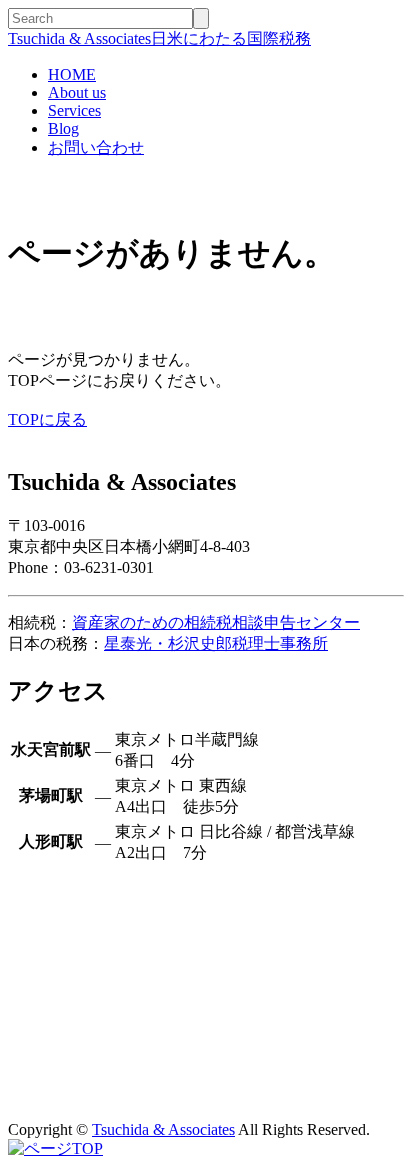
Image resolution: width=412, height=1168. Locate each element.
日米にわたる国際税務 (159, 38)
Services (74, 110)
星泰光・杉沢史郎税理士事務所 (216, 643)
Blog (63, 128)
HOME (72, 74)
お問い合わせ (96, 147)
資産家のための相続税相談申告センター (216, 622)
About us (77, 92)
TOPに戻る (47, 419)
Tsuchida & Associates (163, 1129)
